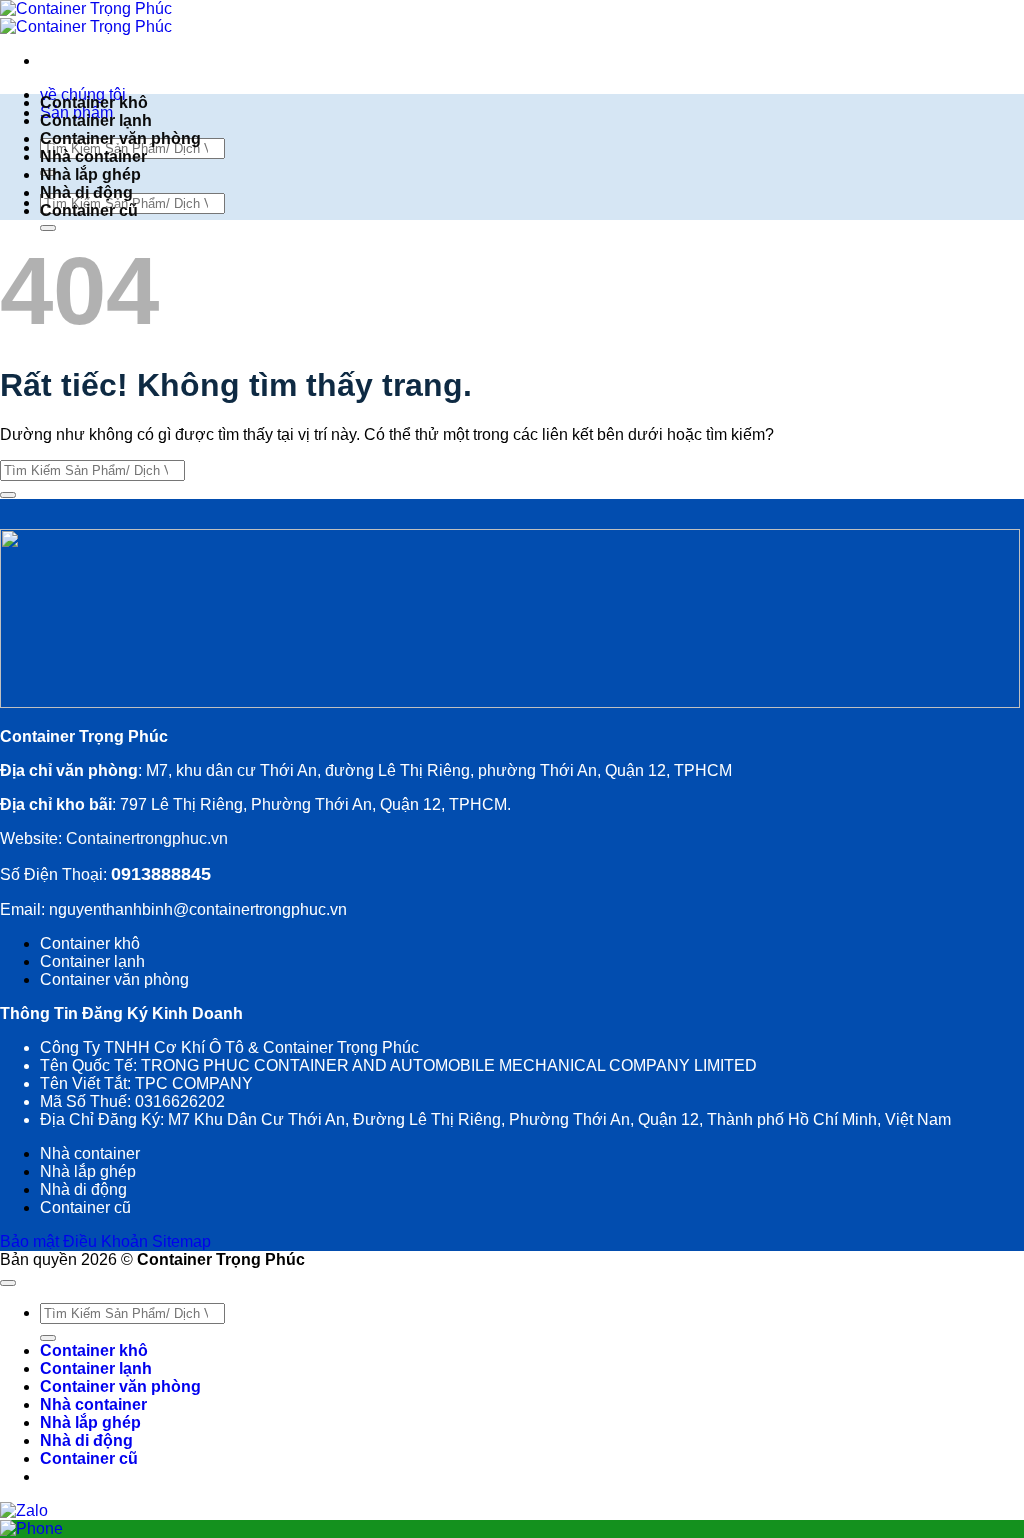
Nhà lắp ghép (90, 174)
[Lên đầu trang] (8, 1283)
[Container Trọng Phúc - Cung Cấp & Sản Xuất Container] (86, 17)
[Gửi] (48, 228)
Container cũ (89, 210)
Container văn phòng (120, 138)
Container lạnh (96, 120)
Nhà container (93, 156)
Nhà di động (86, 192)
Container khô (94, 102)
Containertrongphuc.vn (145, 838)
